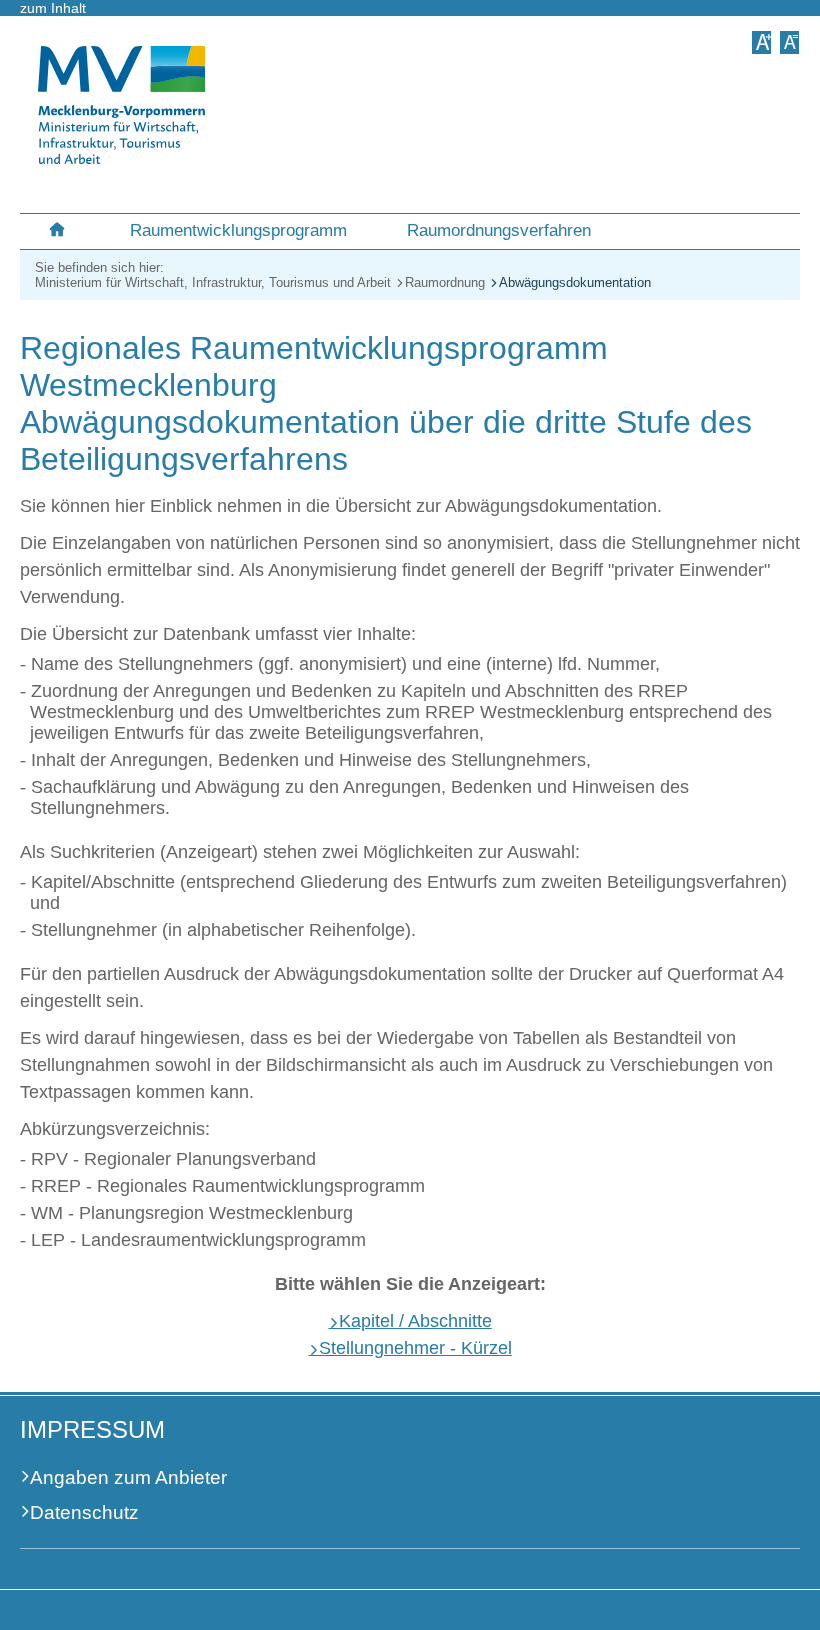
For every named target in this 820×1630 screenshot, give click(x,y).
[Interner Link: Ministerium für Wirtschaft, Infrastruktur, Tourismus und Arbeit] (121, 158)
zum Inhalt (53, 8)
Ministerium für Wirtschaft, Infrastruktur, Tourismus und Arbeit (213, 282)
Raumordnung (445, 282)
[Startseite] (60, 224)
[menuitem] (60, 224)
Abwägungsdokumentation (575, 282)
